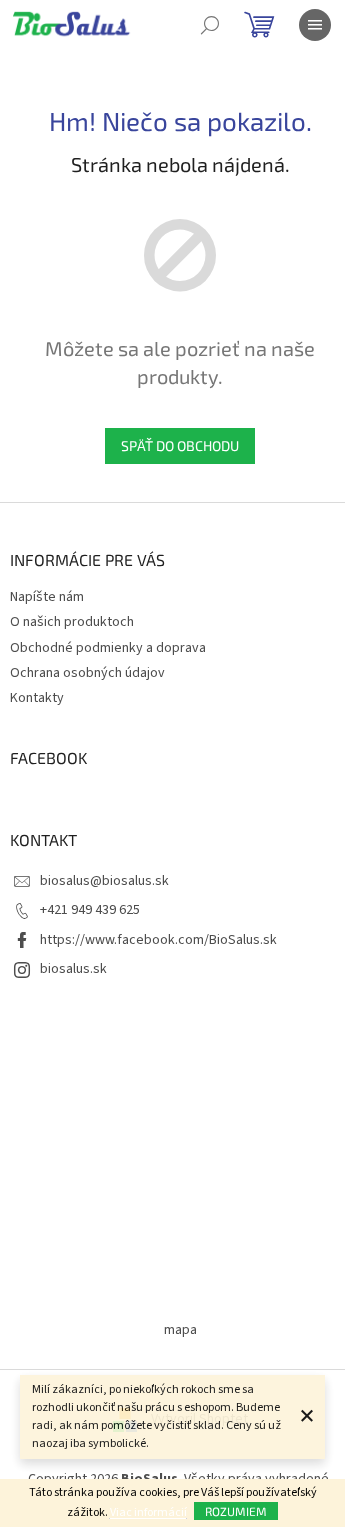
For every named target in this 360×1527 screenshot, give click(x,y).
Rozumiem (236, 1511)
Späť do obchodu (180, 445)
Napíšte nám (47, 597)
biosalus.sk (73, 969)
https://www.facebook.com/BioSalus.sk (158, 940)
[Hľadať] (210, 25)
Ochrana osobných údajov (87, 673)
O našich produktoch (72, 622)
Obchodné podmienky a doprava (108, 648)
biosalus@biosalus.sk (104, 881)
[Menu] (315, 25)
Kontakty (37, 698)
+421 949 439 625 (90, 910)
